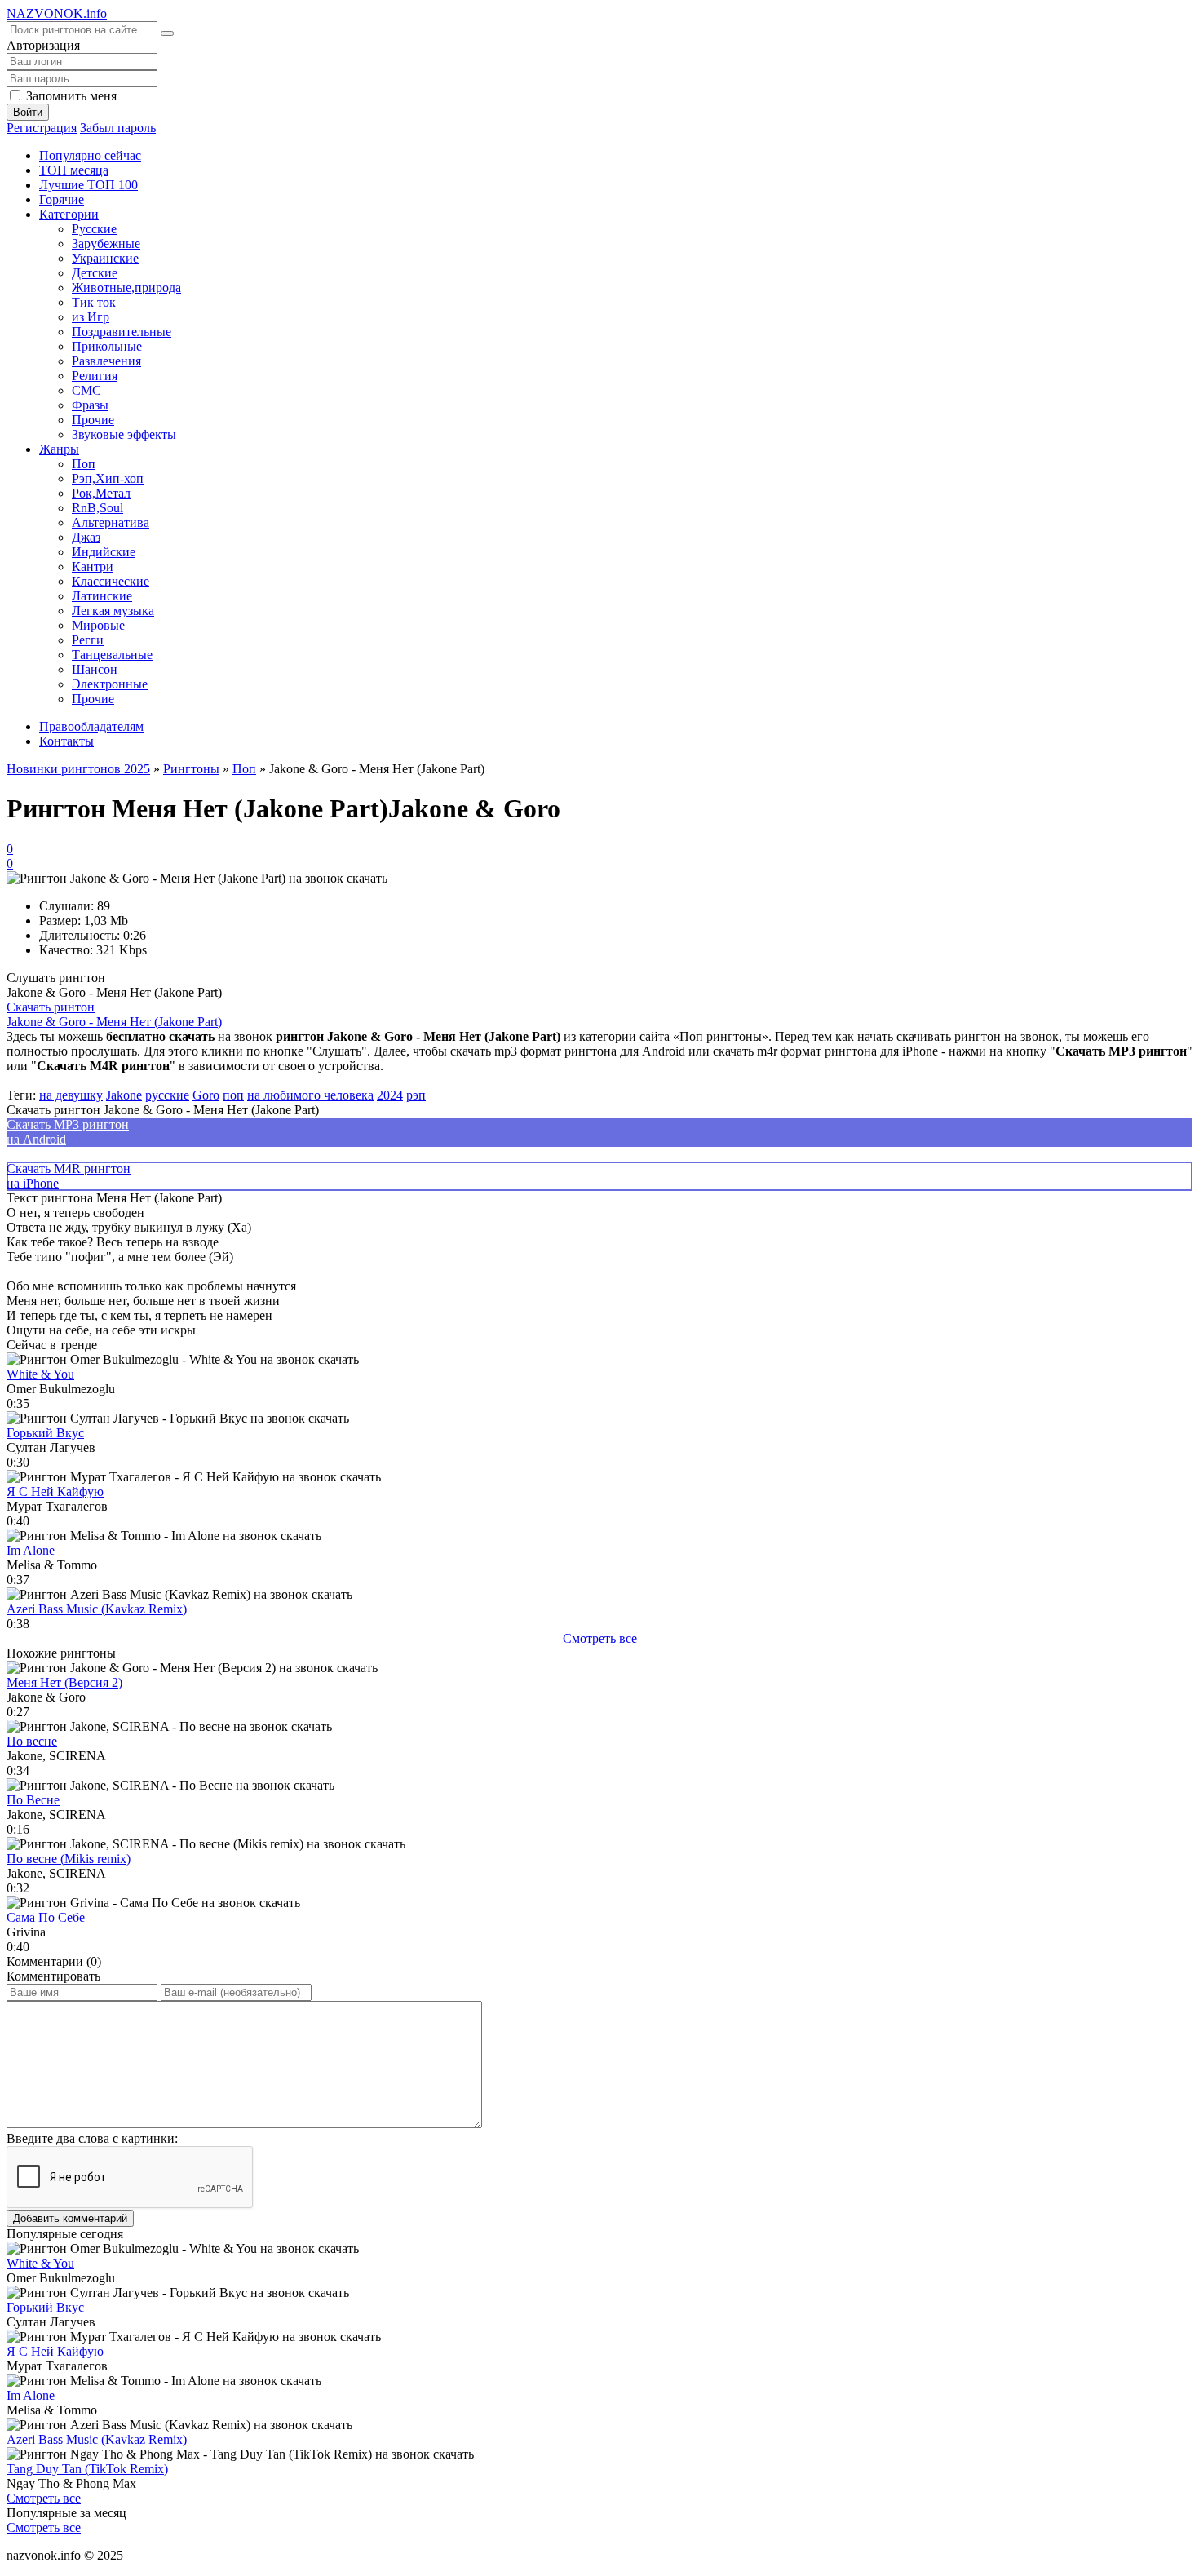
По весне (32, 1741)
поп (233, 1095)
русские (167, 1095)
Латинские (102, 596)
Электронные (110, 684)
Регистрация (42, 128)
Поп (84, 464)
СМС (86, 390)
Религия (95, 376)
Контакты (66, 741)
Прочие (93, 420)
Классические (111, 581)
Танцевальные (112, 655)
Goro (206, 1095)
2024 (390, 1095)
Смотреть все (600, 1638)
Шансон (95, 669)
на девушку (71, 1095)
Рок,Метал (101, 493)
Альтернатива (111, 522)
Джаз (86, 537)
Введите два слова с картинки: (92, 2138)
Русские (94, 229)
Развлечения (106, 361)
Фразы (90, 405)
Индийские (104, 552)
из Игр (91, 317)
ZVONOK (57, 13)
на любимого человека (310, 1095)
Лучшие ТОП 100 (88, 185)
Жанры (59, 449)
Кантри (93, 567)
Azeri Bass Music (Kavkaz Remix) (97, 1609)
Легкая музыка (113, 611)
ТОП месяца (74, 170)
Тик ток (94, 302)
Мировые (98, 625)
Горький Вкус (45, 1433)
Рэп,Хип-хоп (108, 478)
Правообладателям (91, 726)
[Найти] (167, 33)
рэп (416, 1095)
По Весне (33, 1800)
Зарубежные (106, 243)
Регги (88, 640)
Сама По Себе (46, 1917)
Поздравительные (122, 332)
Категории (69, 214)
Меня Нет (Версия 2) (64, 1682)
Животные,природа (126, 288)
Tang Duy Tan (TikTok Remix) (87, 2469)
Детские (95, 273)
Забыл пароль (118, 128)
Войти (28, 112)
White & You (40, 1374)
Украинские (105, 258)
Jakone (124, 1095)
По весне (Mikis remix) (69, 1859)
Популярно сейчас (90, 155)
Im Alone (31, 1550)
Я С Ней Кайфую (55, 1492)
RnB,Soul (97, 508)
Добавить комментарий (70, 2218)
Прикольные (107, 346)
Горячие (62, 199)
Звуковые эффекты (124, 434)
